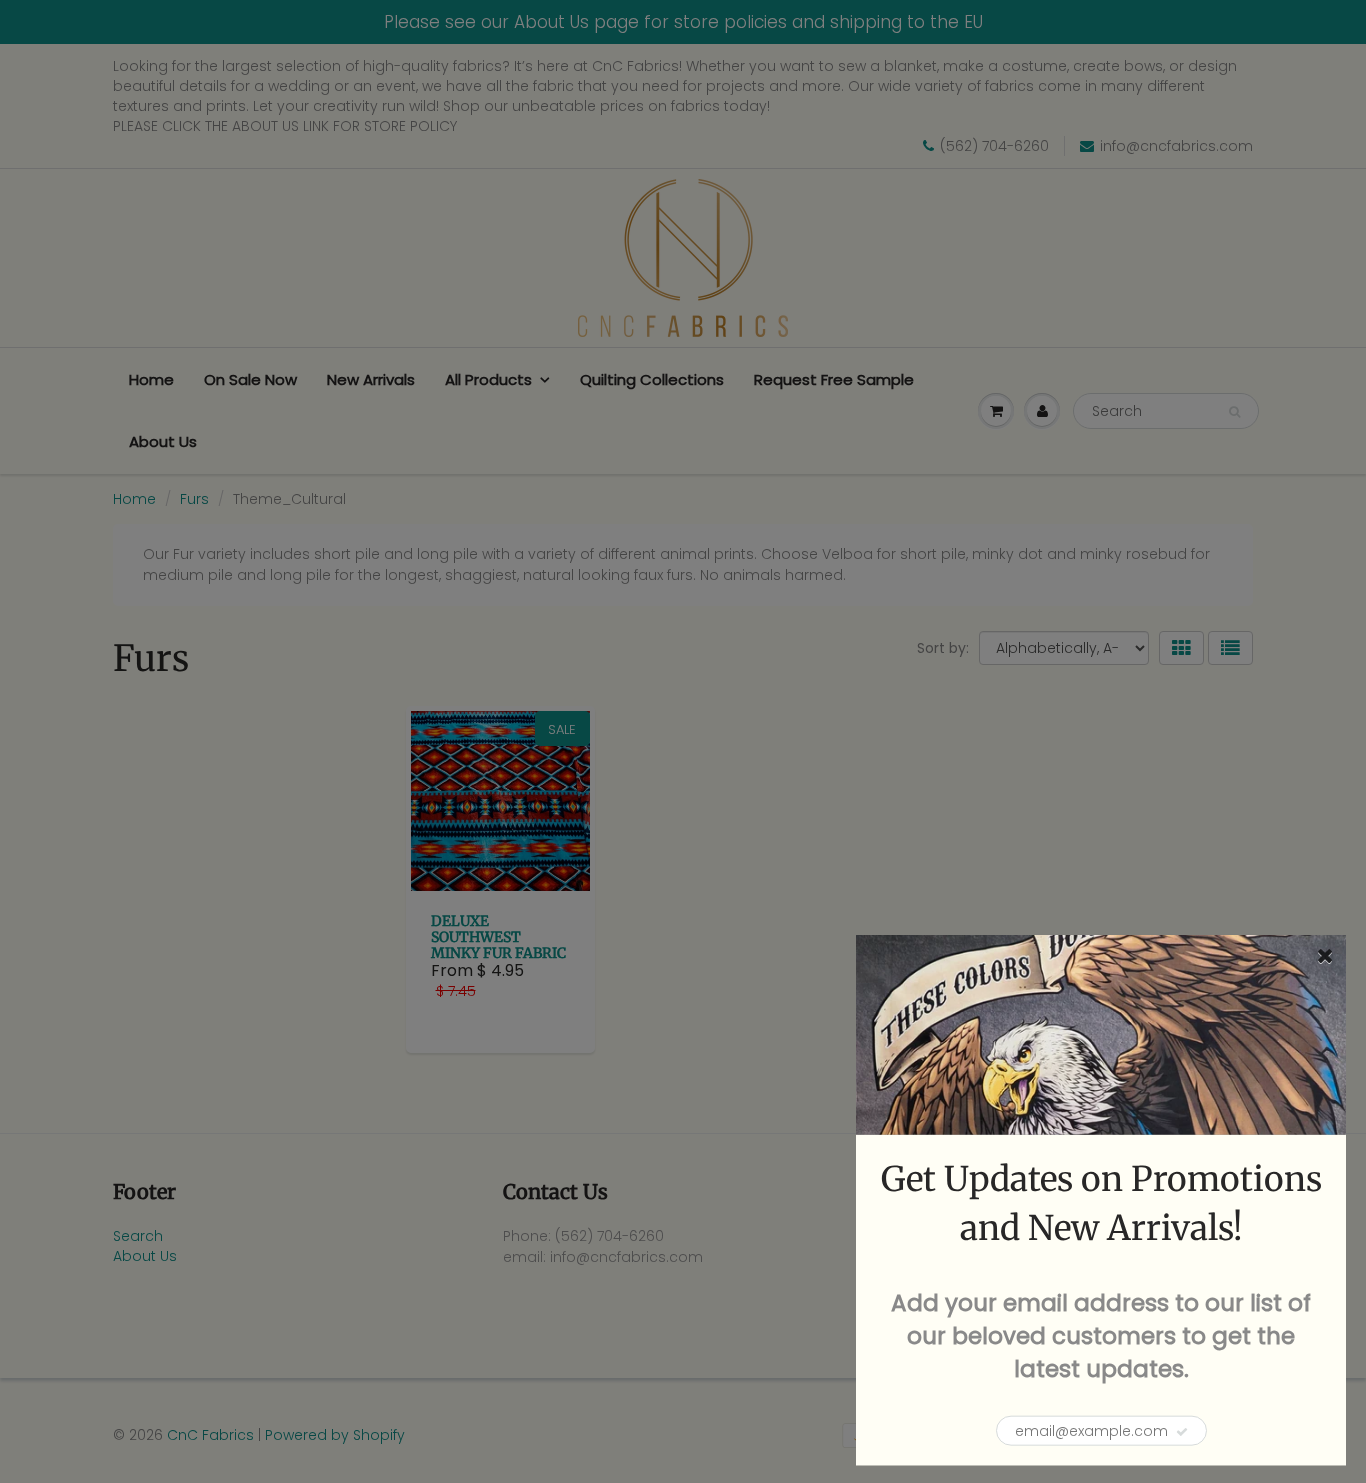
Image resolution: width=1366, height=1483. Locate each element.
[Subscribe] (1182, 1432)
